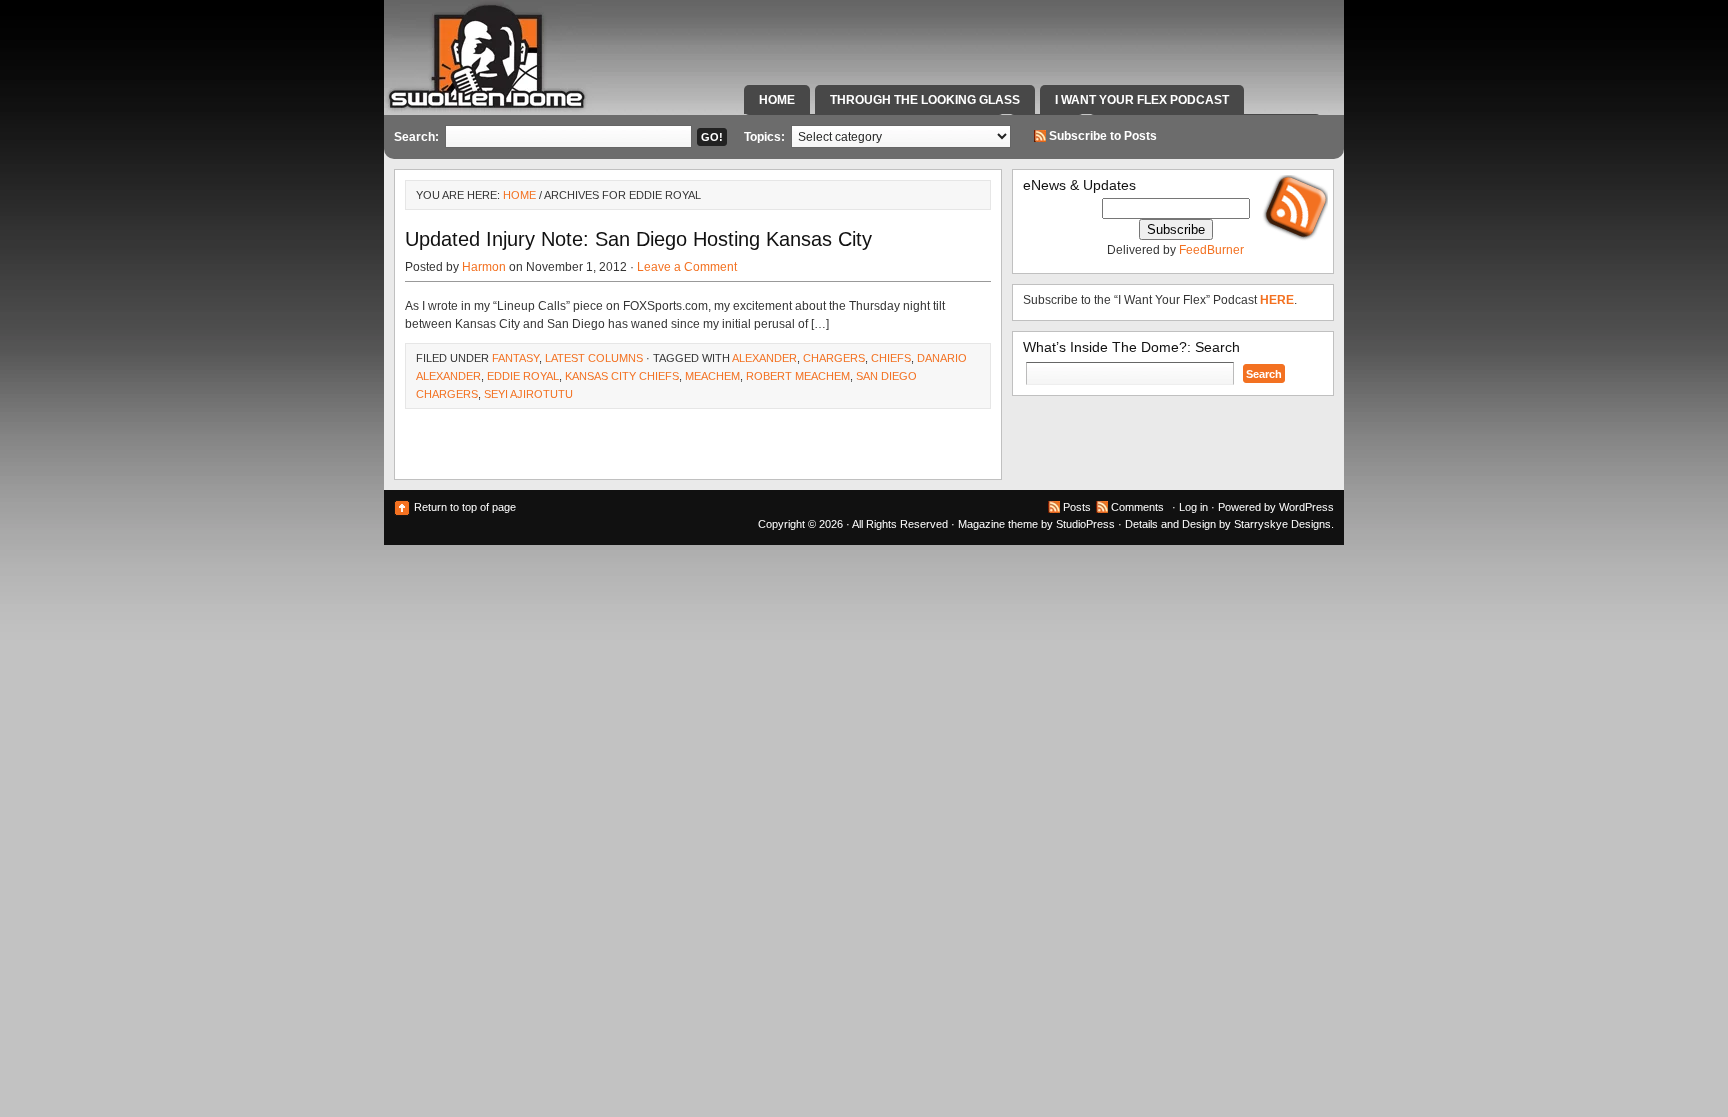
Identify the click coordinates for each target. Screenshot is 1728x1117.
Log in (1193, 507)
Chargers (834, 358)
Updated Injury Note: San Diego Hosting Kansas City (638, 239)
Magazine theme (998, 524)
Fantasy (515, 358)
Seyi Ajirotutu (528, 394)
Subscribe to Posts (1103, 136)
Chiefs (891, 358)
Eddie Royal (523, 376)
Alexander (764, 358)
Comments (1137, 507)
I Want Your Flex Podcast (1142, 100)
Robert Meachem (798, 376)
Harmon (484, 267)
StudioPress (1085, 524)
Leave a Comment (687, 267)
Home (777, 100)
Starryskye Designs (1282, 524)
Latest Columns (594, 358)
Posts (1077, 507)
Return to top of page (465, 507)
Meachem (712, 376)
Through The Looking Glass (925, 100)
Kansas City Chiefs (622, 376)
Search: (416, 137)
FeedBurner (1211, 250)
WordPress (1306, 507)
